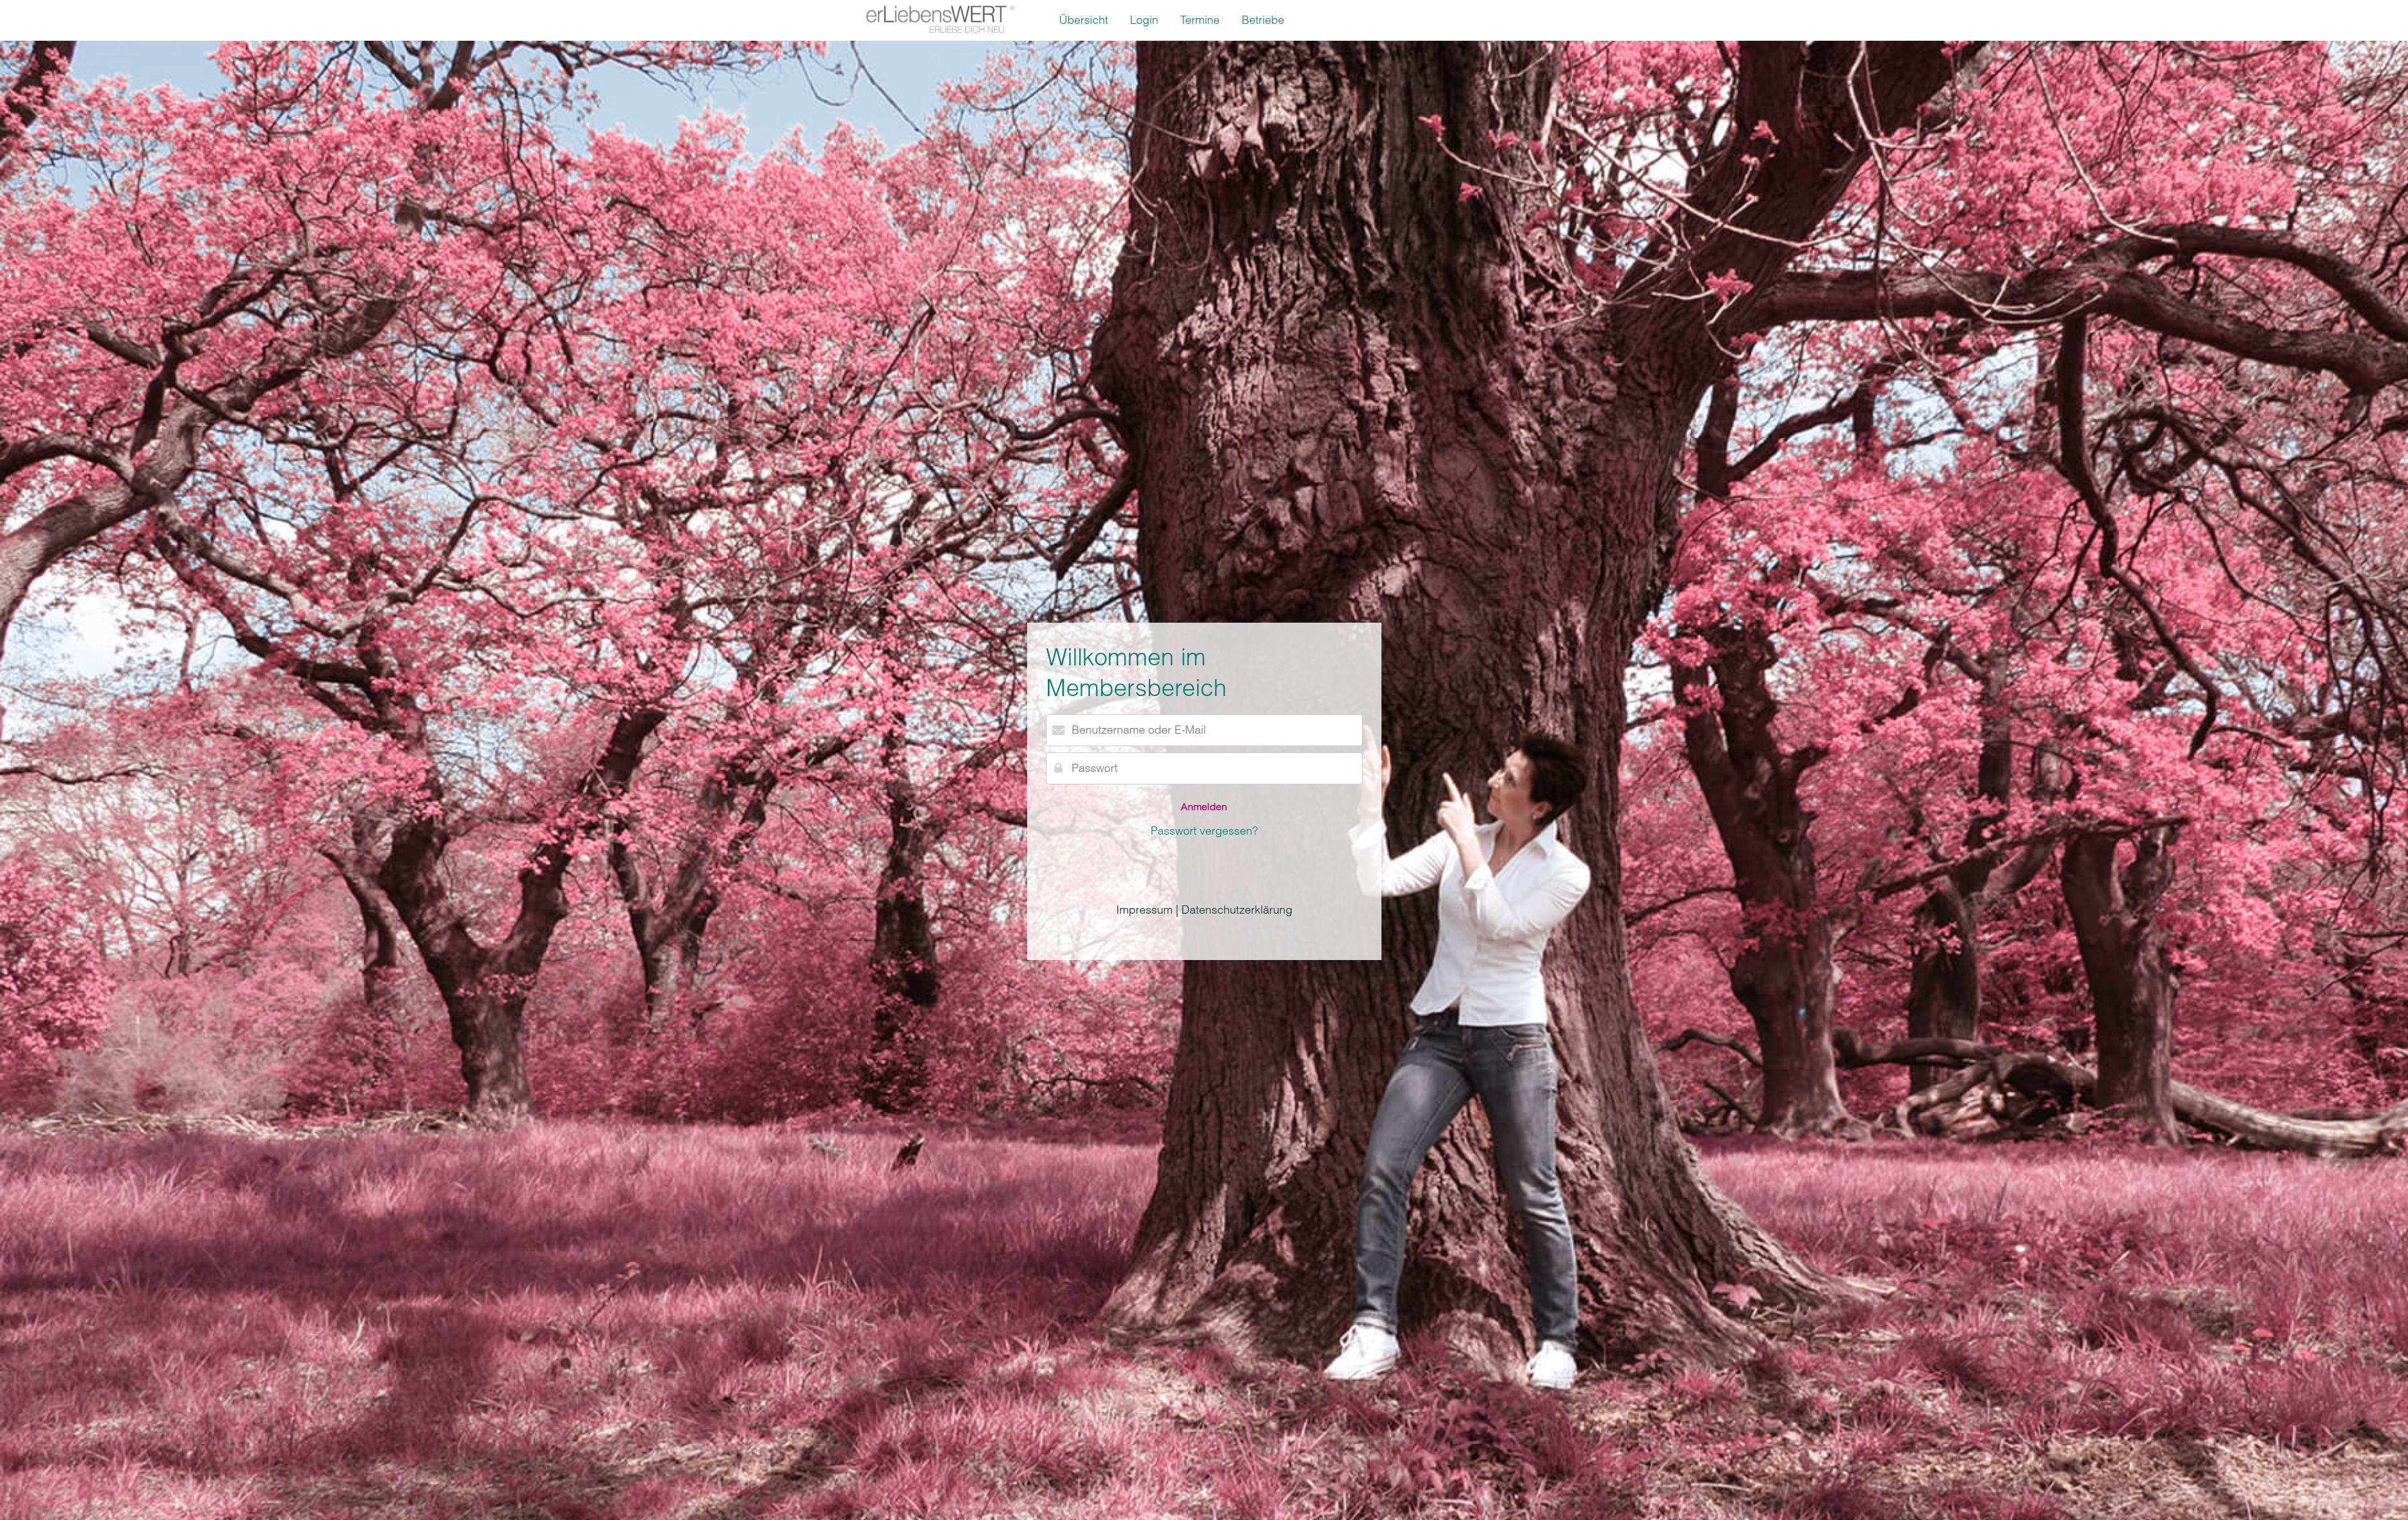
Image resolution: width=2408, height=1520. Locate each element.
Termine (1200, 20)
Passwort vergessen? (1204, 831)
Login (1144, 20)
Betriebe (1263, 20)
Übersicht (1084, 20)
